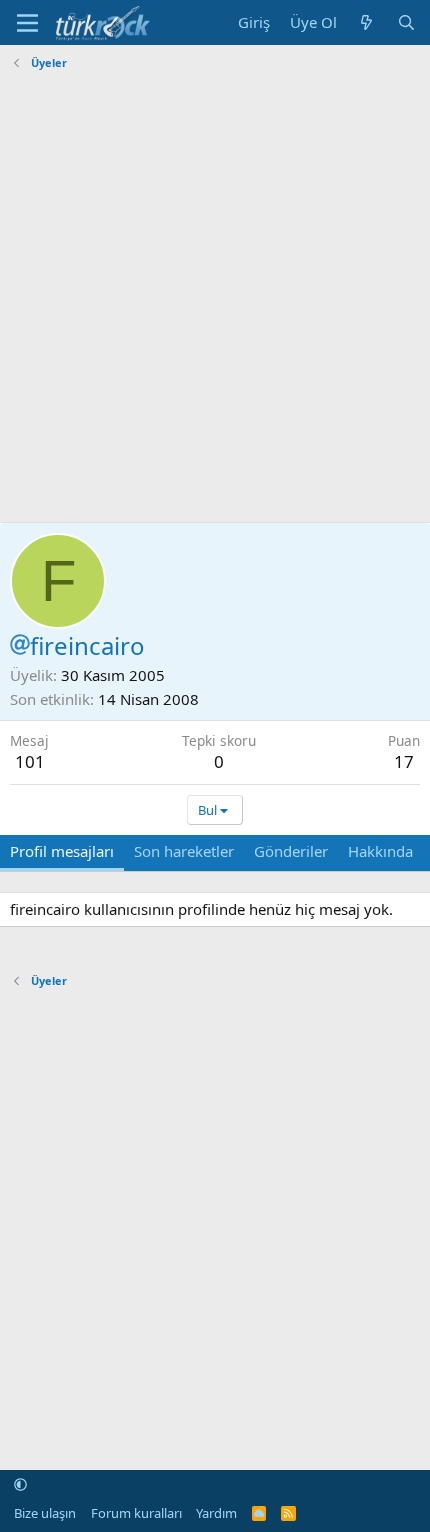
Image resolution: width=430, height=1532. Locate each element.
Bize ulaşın (45, 1513)
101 (30, 761)
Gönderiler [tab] (291, 851)
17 (404, 761)
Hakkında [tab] (380, 851)
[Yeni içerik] (366, 22)
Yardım (216, 1513)
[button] (20, 1485)
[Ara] (406, 22)
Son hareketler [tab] (184, 851)
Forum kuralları (136, 1513)
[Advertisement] (215, 292)
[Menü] (27, 23)
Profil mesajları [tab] (62, 851)
